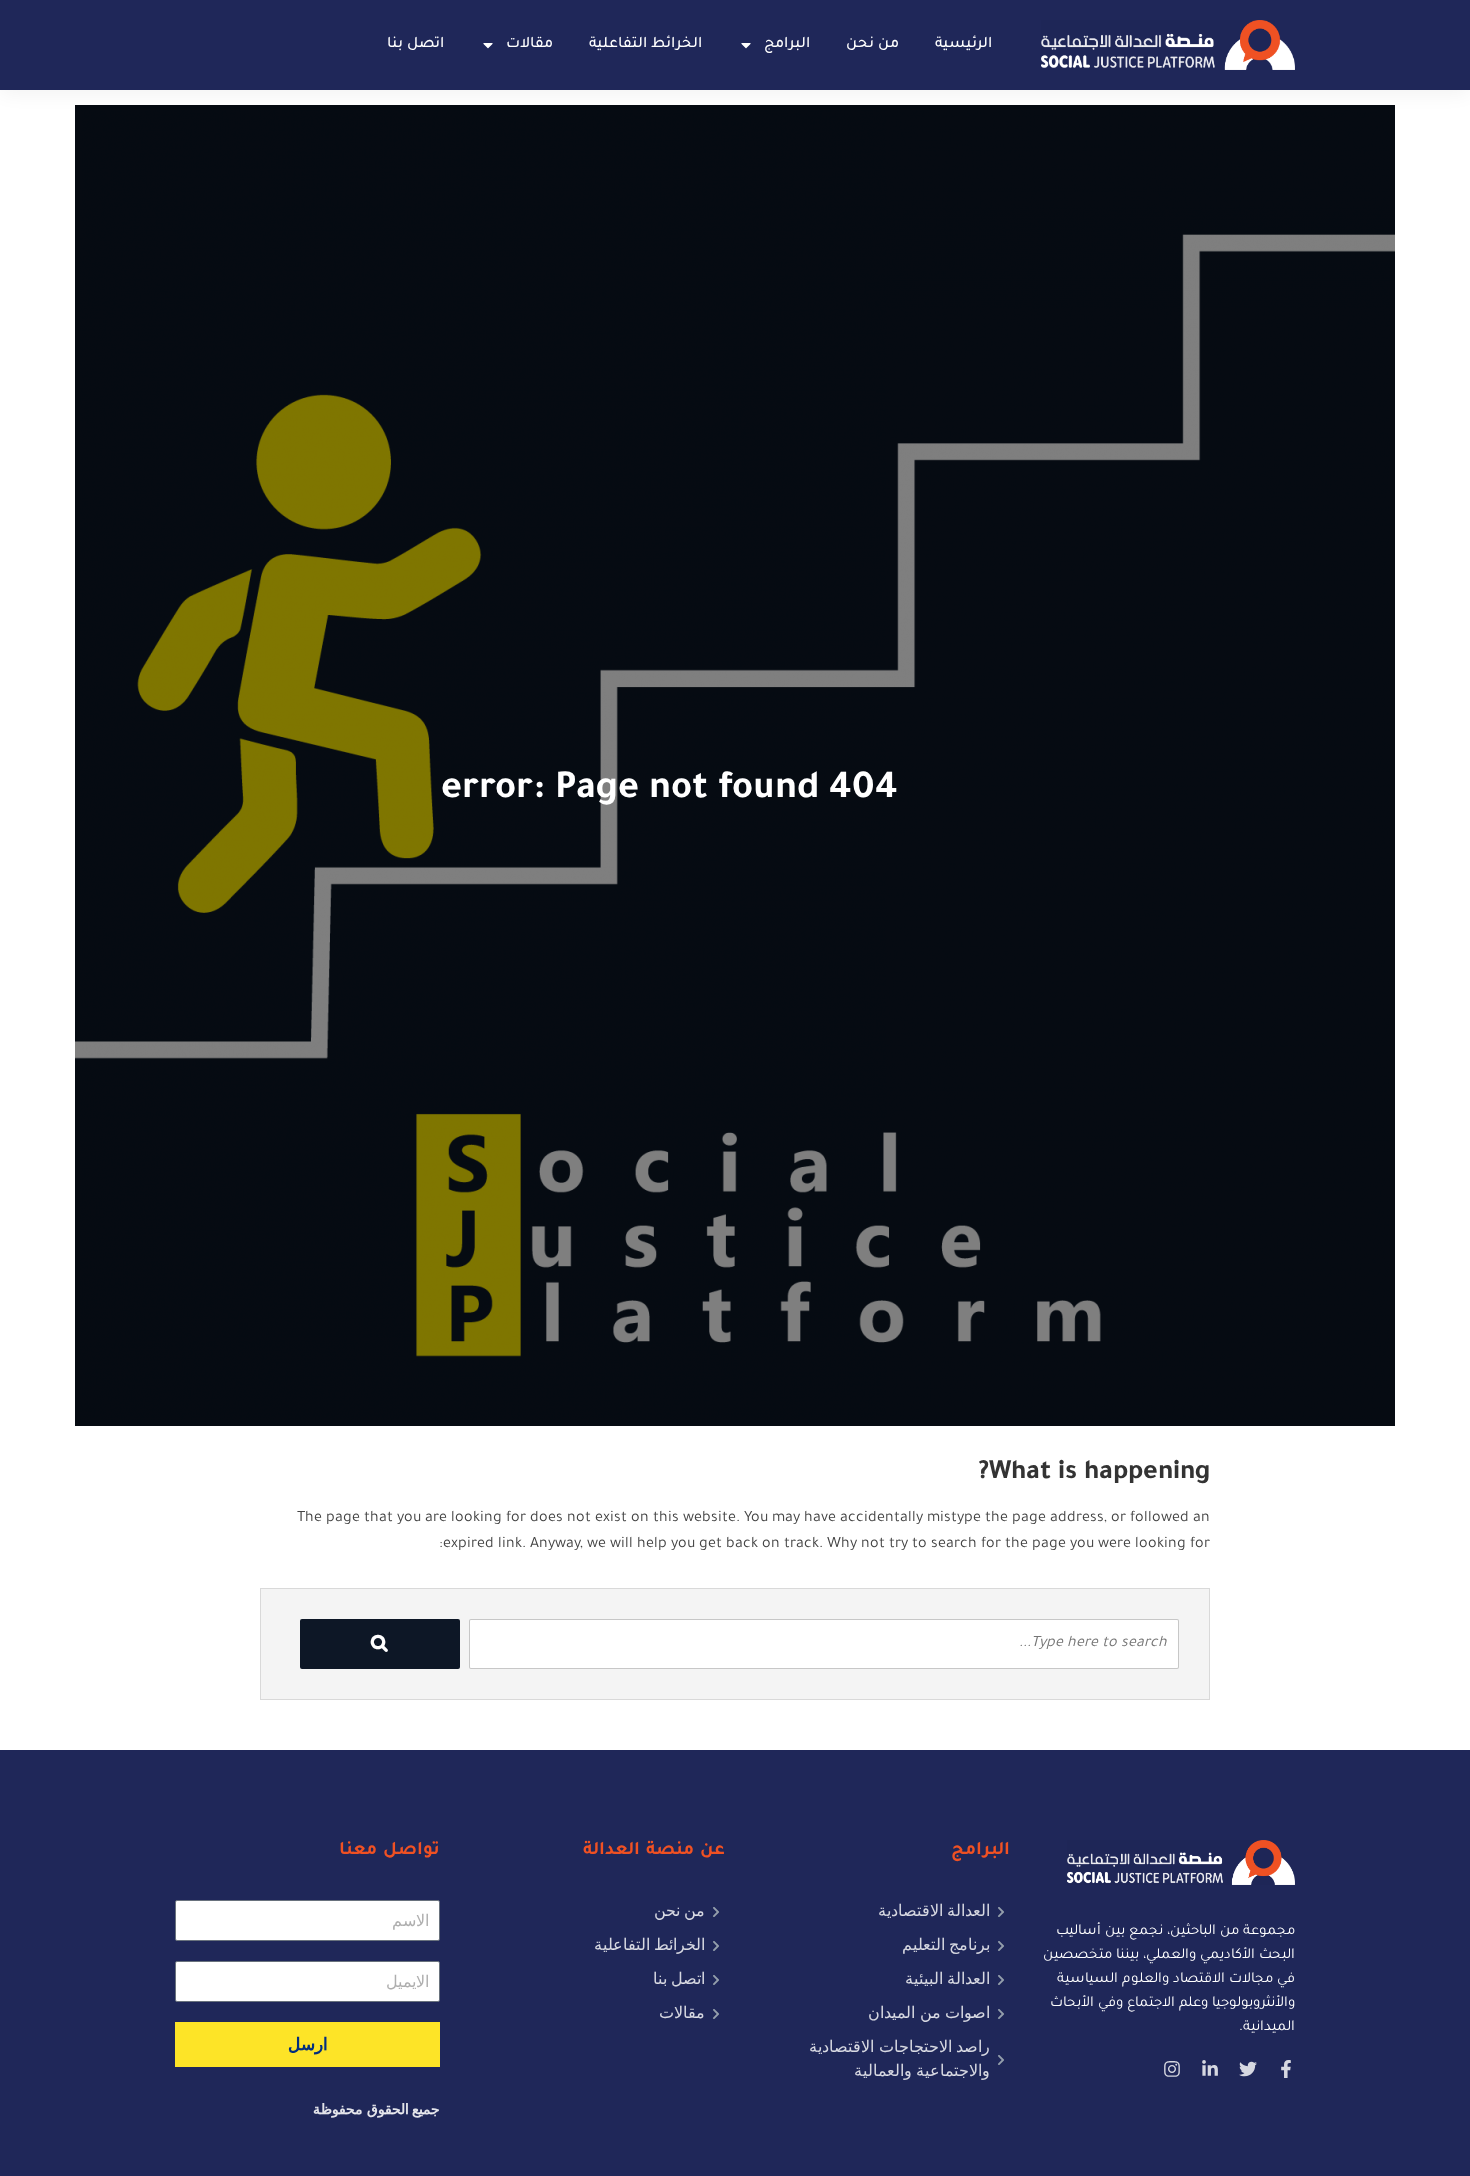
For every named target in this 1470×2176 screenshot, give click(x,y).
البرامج (787, 45)
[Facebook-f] (1286, 2069)
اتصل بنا (415, 45)
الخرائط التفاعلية (645, 45)
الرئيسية (963, 45)
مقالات (529, 45)
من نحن (872, 45)
